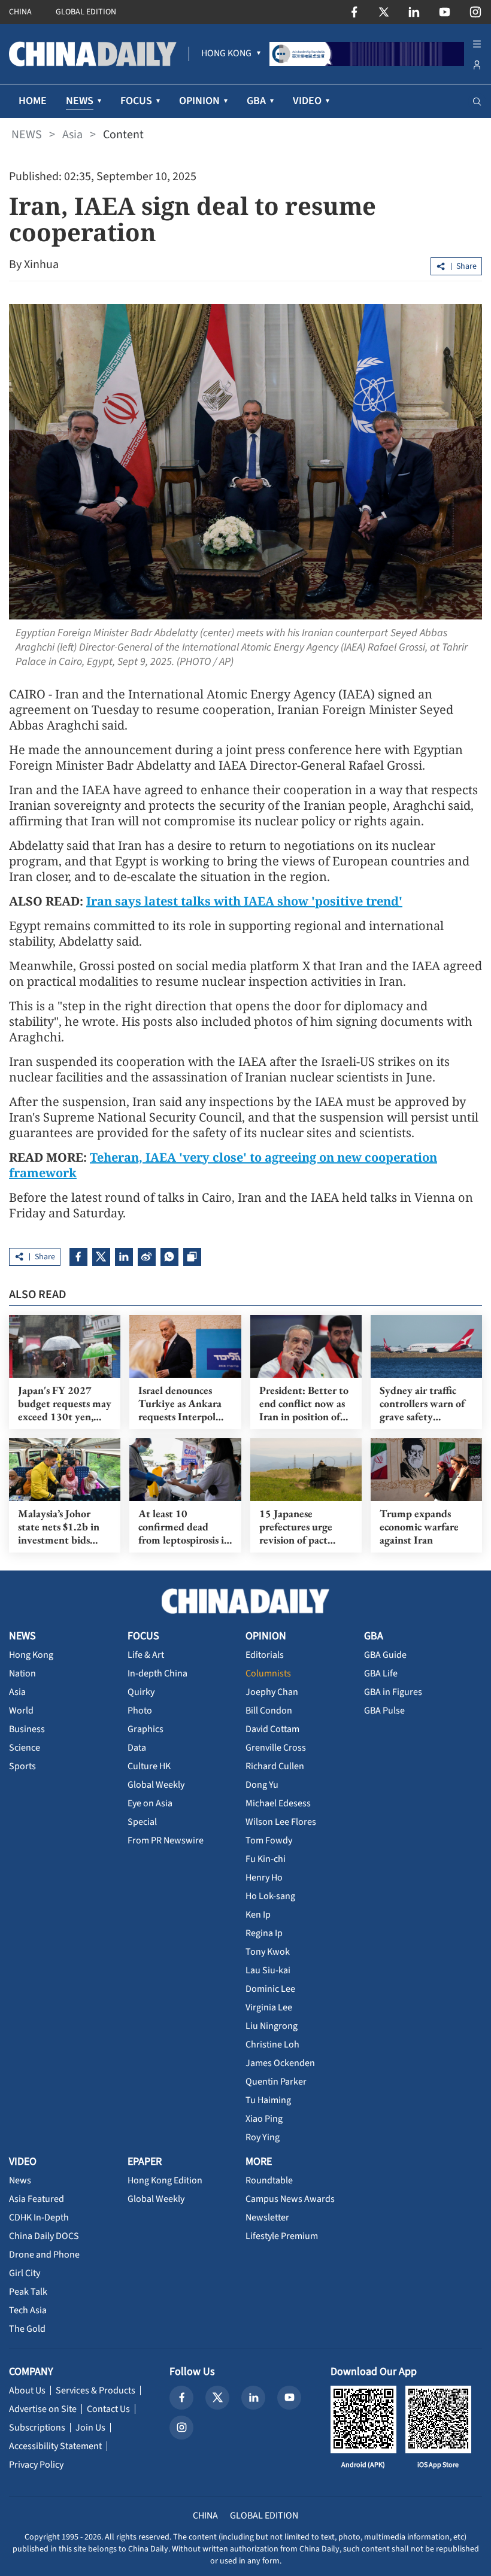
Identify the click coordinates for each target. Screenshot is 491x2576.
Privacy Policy (36, 2465)
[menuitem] (226, 54)
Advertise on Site (43, 2409)
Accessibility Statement (55, 2446)
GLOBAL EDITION (86, 12)
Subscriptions (37, 2428)
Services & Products (96, 2390)
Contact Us (108, 2409)
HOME (33, 101)
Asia (72, 135)
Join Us (90, 2428)
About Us (27, 2390)
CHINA (20, 12)
